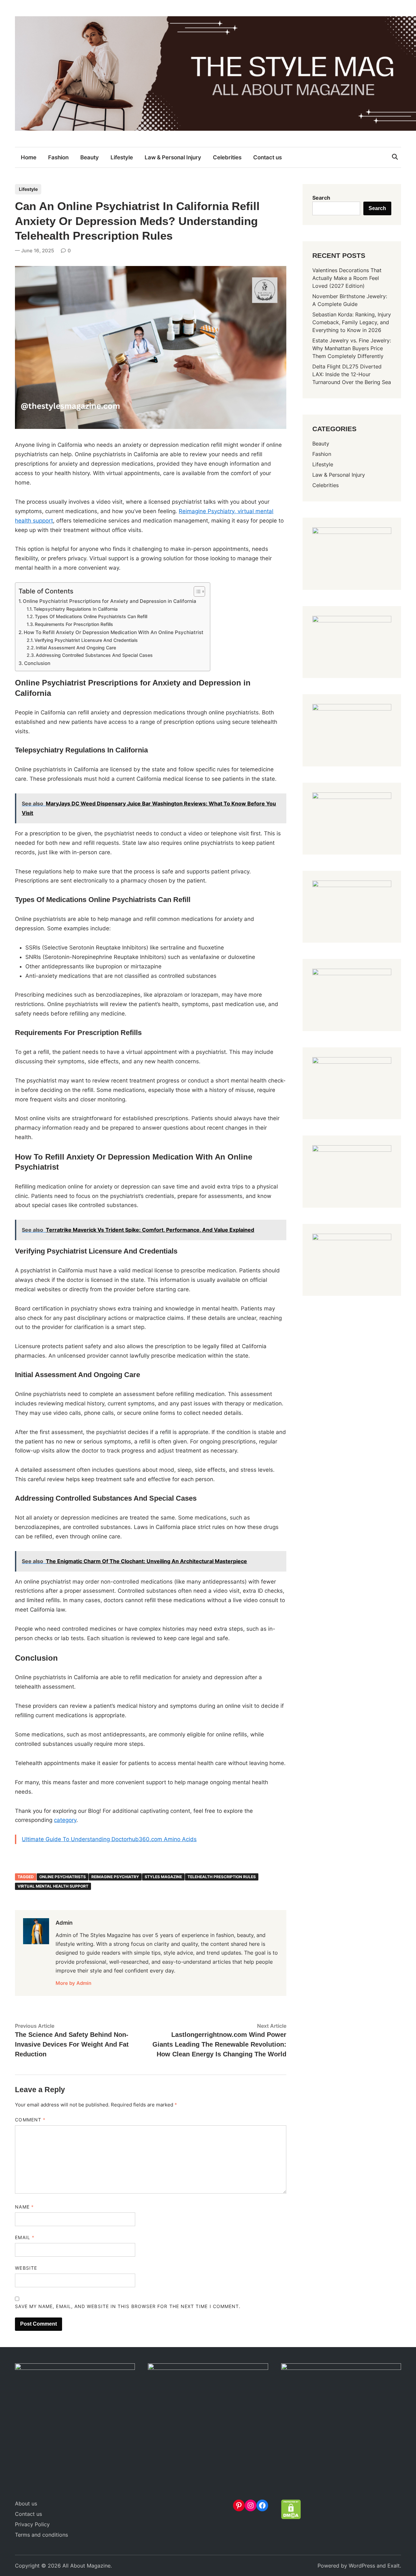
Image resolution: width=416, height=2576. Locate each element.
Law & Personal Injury (173, 157)
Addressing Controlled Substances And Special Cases (94, 655)
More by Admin (73, 1983)
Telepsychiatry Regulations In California (76, 609)
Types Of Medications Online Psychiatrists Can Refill (91, 617)
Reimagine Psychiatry (115, 1877)
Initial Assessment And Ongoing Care (76, 648)
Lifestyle (122, 157)
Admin (64, 1923)
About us (26, 2503)
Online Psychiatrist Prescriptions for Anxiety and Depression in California (110, 601)
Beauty (90, 157)
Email (25, 2237)
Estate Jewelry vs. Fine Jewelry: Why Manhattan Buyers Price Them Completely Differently (352, 348)
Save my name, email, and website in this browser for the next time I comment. (128, 2306)
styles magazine (163, 1877)
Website (26, 2268)
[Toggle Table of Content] (196, 591)
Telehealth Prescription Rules (222, 1877)
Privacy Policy (32, 2524)
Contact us (267, 157)
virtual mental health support (53, 1886)
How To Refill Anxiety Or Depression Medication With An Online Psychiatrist (114, 632)
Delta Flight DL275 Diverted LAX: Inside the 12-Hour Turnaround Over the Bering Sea (352, 374)
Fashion (58, 157)
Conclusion (37, 663)
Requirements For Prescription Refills (74, 624)
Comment (30, 2120)
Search (321, 198)
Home (29, 157)
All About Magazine (86, 2566)
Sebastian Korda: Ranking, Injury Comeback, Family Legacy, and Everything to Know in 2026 (352, 322)
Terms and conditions (41, 2535)
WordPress (362, 2566)
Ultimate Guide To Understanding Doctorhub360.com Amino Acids (109, 1839)
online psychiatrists (63, 1877)
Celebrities (227, 157)
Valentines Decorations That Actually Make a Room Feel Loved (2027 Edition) (347, 278)
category (65, 1820)
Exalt (394, 2566)
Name (24, 2207)
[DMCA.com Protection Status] (291, 2517)
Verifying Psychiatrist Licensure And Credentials (86, 640)
